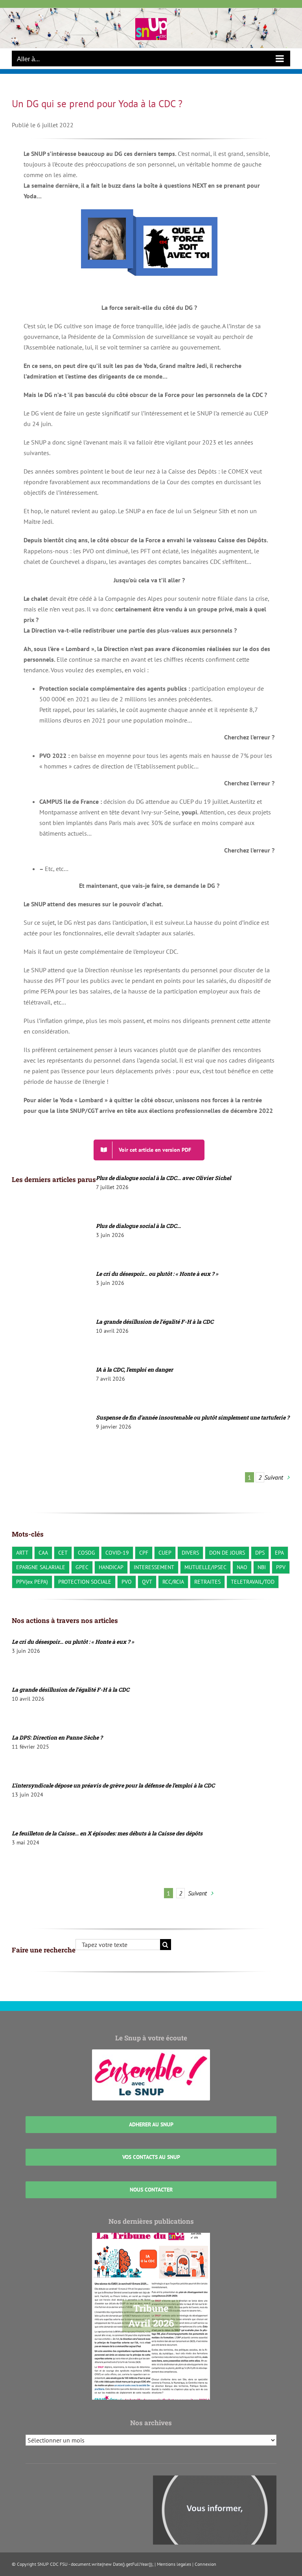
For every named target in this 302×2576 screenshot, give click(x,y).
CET (63, 1552)
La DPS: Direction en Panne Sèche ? (57, 1737)
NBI (262, 1567)
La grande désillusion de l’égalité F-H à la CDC (155, 1322)
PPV (281, 1567)
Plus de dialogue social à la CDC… (138, 1226)
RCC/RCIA (173, 1582)
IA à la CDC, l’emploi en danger (134, 1369)
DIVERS (190, 1552)
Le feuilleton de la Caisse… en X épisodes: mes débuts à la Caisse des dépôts (107, 1833)
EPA (279, 1552)
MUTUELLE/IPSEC (205, 1567)
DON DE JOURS (227, 1552)
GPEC (82, 1567)
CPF (144, 1552)
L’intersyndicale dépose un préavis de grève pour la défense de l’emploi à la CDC (113, 1785)
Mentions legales (174, 2564)
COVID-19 (117, 1552)
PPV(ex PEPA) (32, 1582)
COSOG (87, 1552)
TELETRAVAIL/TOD (253, 1582)
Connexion (205, 2564)
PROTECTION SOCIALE (85, 1582)
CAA (43, 1552)
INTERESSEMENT (154, 1567)
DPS (260, 1552)
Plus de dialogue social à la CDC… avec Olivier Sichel (163, 1178)
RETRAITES (207, 1582)
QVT (147, 1582)
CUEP (165, 1552)
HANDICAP (111, 1567)
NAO (242, 1567)
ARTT (22, 1552)
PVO (127, 1582)
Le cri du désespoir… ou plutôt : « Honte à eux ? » (157, 1274)
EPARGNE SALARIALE (41, 1567)
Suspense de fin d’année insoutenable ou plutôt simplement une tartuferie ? (193, 1417)
